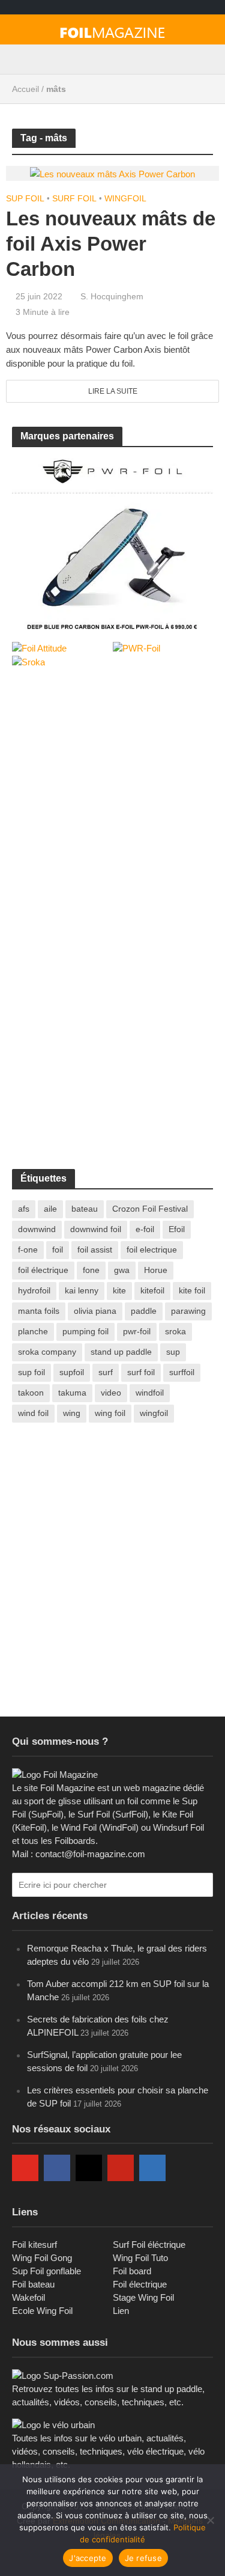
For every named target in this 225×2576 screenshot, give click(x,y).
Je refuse (143, 2558)
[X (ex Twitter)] (184, 2168)
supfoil (72, 1372)
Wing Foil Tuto (140, 2258)
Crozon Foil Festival (150, 1209)
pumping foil (85, 1331)
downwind (37, 1229)
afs (24, 1209)
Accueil (25, 89)
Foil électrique (140, 2284)
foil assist (95, 1250)
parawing (188, 1311)
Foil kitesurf (34, 2245)
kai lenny (82, 1290)
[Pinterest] (121, 2168)
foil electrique (152, 1250)
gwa (122, 1270)
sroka (175, 1331)
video (111, 1393)
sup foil (31, 1372)
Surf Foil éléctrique (149, 2245)
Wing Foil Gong (42, 2258)
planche (33, 1331)
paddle (144, 1311)
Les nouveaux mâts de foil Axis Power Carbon (111, 244)
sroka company (47, 1352)
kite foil (192, 1290)
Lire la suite (113, 391)
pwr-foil (137, 1331)
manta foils (39, 1311)
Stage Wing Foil (143, 2297)
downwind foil (96, 1229)
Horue (156, 1270)
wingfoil (154, 1413)
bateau (85, 1209)
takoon (31, 1393)
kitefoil (152, 1290)
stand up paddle (121, 1352)
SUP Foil (25, 198)
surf (106, 1372)
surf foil (141, 1372)
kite (119, 1290)
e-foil (145, 1229)
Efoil (177, 1229)
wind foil (33, 1413)
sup (173, 1352)
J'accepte (88, 2558)
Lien (121, 2311)
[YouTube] (25, 2168)
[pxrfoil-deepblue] (112, 542)
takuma (72, 1393)
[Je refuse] (210, 2520)
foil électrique (43, 1270)
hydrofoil (34, 1290)
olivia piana (95, 1311)
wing (72, 1413)
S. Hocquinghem (112, 296)
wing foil (110, 1413)
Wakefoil (28, 2297)
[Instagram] (89, 2168)
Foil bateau (33, 2284)
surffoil (182, 1372)
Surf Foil (74, 198)
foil (58, 1250)
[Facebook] (57, 2168)
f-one (28, 1250)
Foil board (132, 2271)
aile (50, 1209)
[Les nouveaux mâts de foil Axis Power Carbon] (112, 173)
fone (91, 1270)
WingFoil (125, 198)
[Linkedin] (152, 2168)
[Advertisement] (112, 800)
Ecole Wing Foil (42, 2311)
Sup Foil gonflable (46, 2271)
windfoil (150, 1393)
